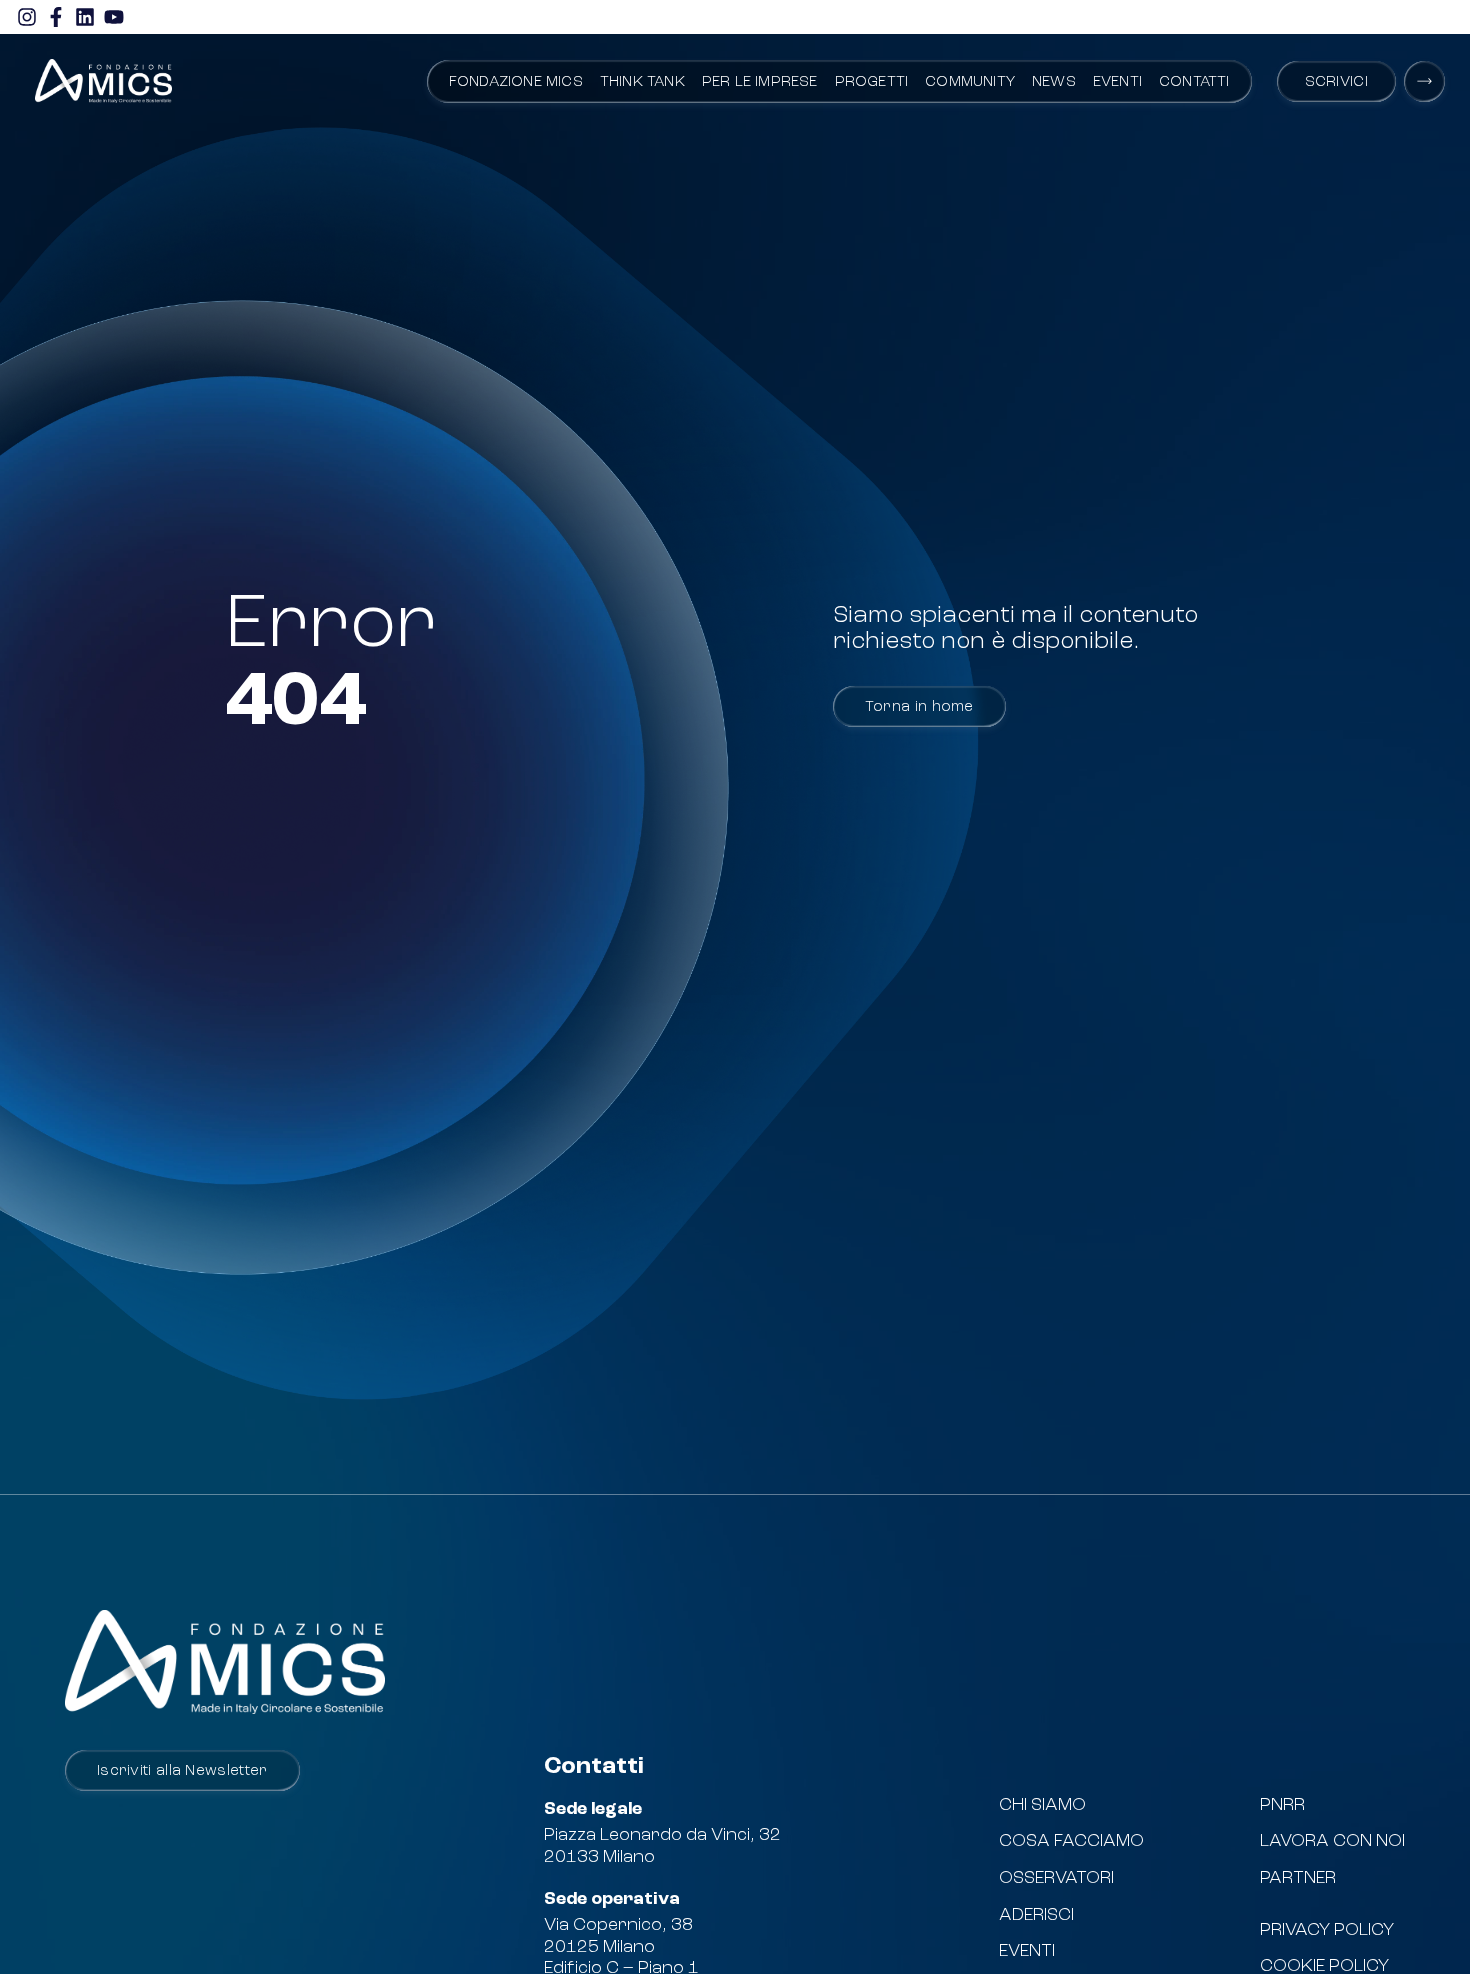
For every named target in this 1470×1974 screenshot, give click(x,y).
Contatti (1194, 82)
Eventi (1117, 82)
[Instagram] (27, 17)
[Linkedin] (85, 17)
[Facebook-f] (56, 17)
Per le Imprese (760, 82)
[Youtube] (114, 17)
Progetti (872, 82)
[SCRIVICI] (1424, 81)
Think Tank (642, 82)
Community (970, 82)
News (1054, 82)
